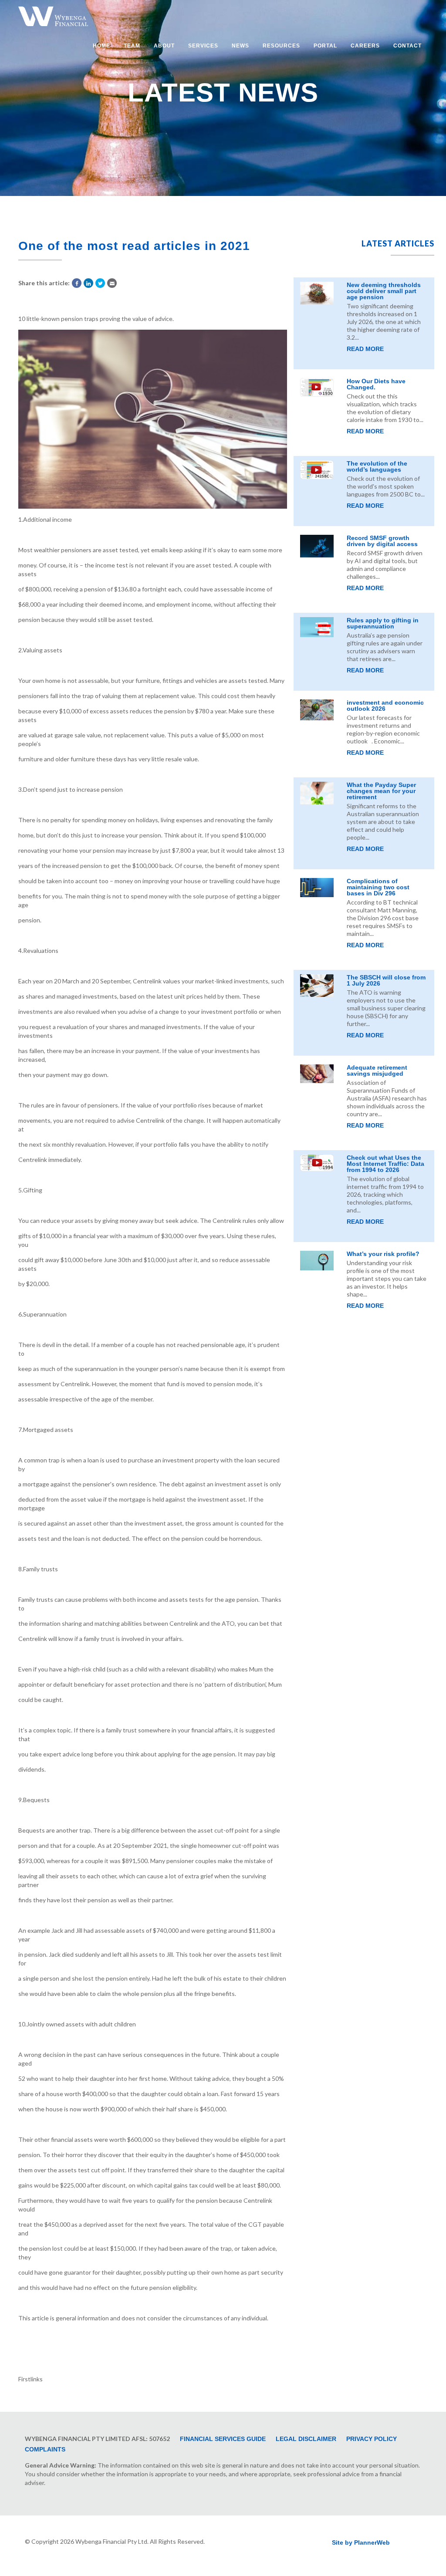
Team (132, 46)
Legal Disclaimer (306, 2439)
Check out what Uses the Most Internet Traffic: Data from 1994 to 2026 (385, 1164)
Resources (281, 46)
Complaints (45, 2449)
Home (101, 46)
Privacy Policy (372, 2439)
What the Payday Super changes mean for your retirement (381, 791)
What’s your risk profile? (383, 1254)
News (240, 46)
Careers (365, 46)
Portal (325, 46)
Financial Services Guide (223, 2439)
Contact (407, 46)
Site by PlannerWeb (361, 2542)
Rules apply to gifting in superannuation (383, 623)
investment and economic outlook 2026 (385, 706)
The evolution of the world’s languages (377, 466)
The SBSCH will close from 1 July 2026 (386, 980)
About (164, 46)
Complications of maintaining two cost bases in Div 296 (378, 887)
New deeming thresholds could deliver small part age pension (384, 291)
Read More (365, 349)
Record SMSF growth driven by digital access (382, 541)
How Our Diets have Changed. (376, 384)
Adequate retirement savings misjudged (377, 1070)
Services (203, 46)
